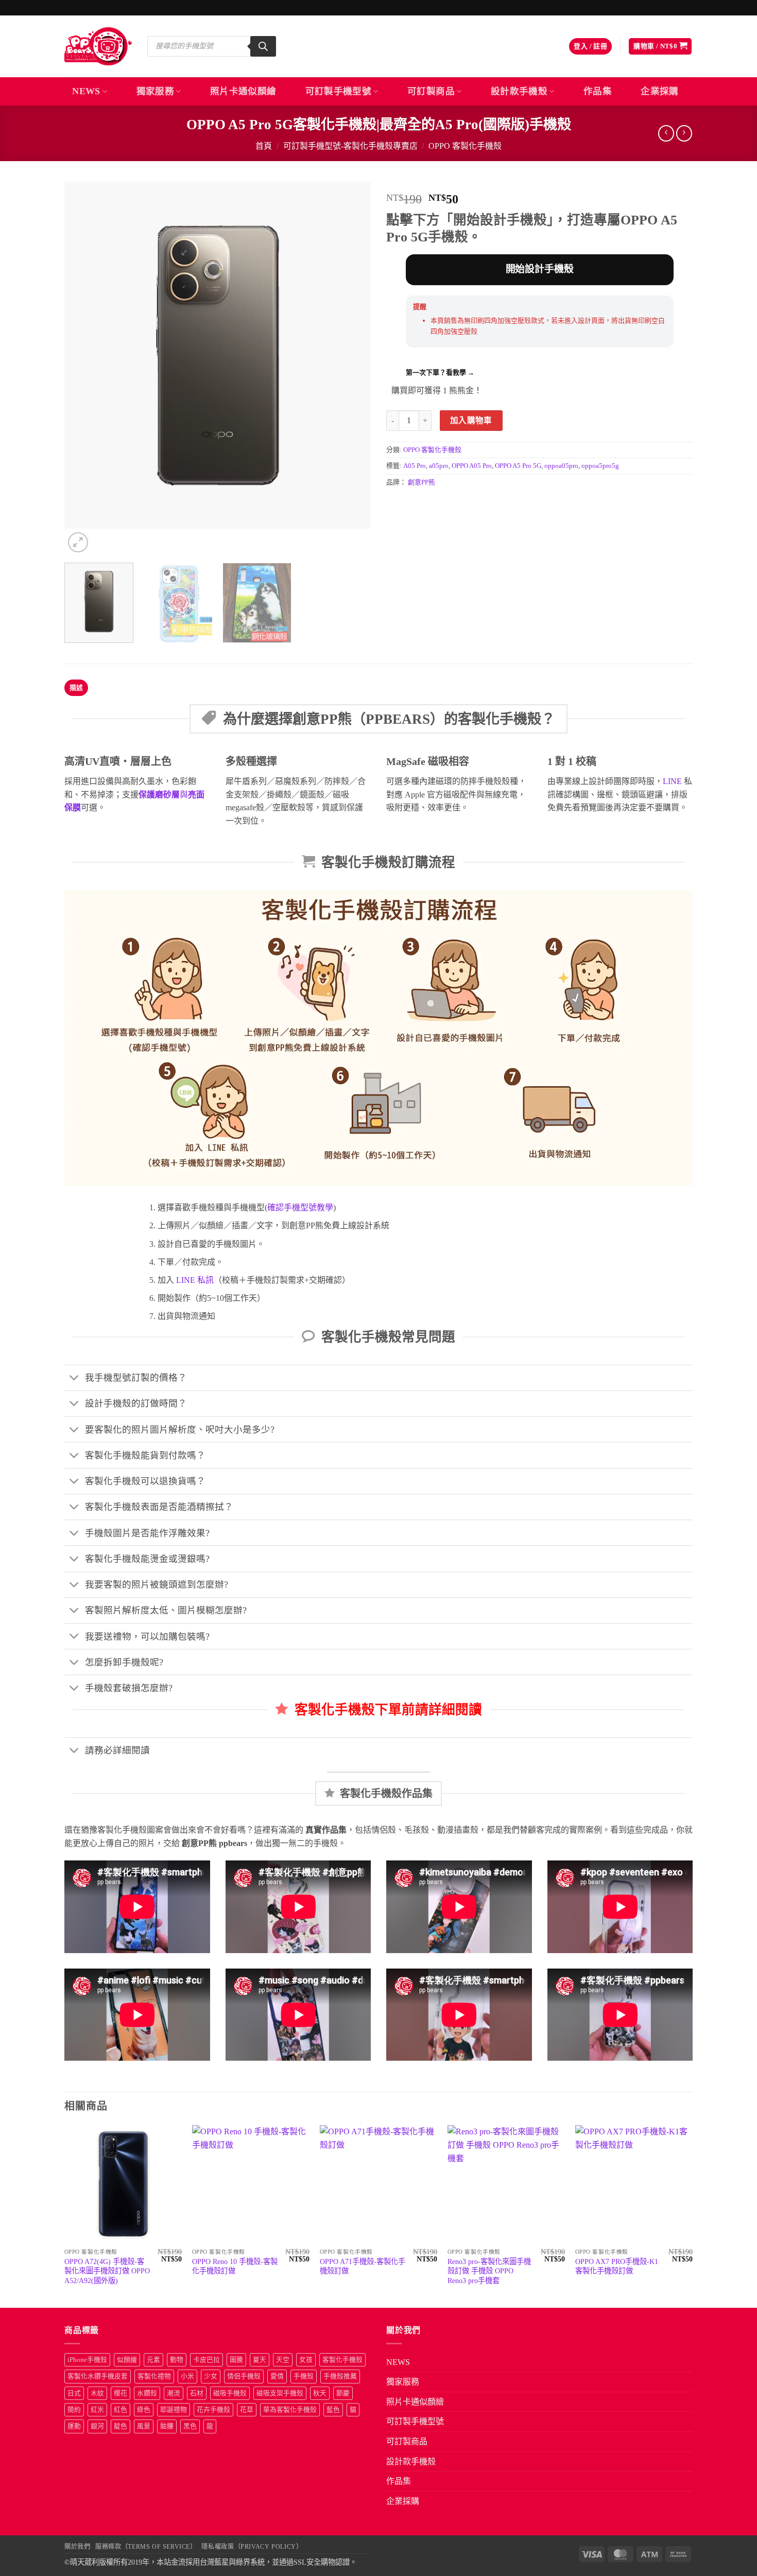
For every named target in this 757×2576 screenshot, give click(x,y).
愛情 (277, 2376)
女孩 (306, 2360)
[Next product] (666, 133)
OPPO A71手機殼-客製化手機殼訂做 (363, 2266)
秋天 (320, 2393)
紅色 (121, 2410)
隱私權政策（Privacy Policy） (252, 2547)
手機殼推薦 (340, 2376)
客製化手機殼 (342, 2360)
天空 (283, 2360)
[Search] (263, 46)
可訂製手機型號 (338, 91)
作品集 (598, 91)
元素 (153, 2360)
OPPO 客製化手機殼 (465, 146)
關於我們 (77, 2547)
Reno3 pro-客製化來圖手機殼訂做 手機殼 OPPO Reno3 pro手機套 (489, 2271)
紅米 (97, 2410)
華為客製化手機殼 (290, 2410)
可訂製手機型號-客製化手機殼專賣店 (350, 146)
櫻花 (121, 2393)
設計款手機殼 (519, 91)
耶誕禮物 (174, 2410)
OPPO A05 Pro (472, 466)
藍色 (333, 2410)
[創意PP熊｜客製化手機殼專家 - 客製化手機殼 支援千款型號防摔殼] (98, 46)
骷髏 (167, 2426)
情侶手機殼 (244, 2376)
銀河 (97, 2426)
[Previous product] (684, 133)
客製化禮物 (154, 2376)
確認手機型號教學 (300, 1207)
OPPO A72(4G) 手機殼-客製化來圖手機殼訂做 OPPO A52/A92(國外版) (107, 2271)
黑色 (190, 2426)
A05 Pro (415, 466)
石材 (197, 2393)
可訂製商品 (431, 91)
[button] (590, 47)
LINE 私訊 (194, 1280)
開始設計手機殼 (540, 269)
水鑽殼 (147, 2393)
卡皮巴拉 (207, 2360)
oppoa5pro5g (600, 466)
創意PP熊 (421, 482)
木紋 (97, 2393)
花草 (247, 2410)
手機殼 (304, 2376)
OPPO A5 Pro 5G (518, 466)
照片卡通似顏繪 (243, 91)
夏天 (260, 2360)
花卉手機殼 (213, 2410)
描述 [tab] (76, 688)
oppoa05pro (561, 466)
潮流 (174, 2393)
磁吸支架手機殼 (280, 2393)
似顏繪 (127, 2360)
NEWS (86, 91)
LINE (672, 781)
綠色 (144, 2410)
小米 (187, 2376)
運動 (74, 2426)
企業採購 (659, 91)
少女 (211, 2376)
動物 (177, 2360)
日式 (74, 2393)
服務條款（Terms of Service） (146, 2547)
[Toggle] (74, 1379)
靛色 (121, 2426)
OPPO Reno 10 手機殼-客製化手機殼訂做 (235, 2266)
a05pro (439, 466)
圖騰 (236, 2360)
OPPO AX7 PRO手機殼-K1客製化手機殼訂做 (617, 2266)
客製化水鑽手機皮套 (98, 2376)
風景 (144, 2426)
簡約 (74, 2410)
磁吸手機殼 (230, 2393)
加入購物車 (471, 420)
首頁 (264, 146)
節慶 (343, 2393)
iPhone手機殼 (87, 2360)
